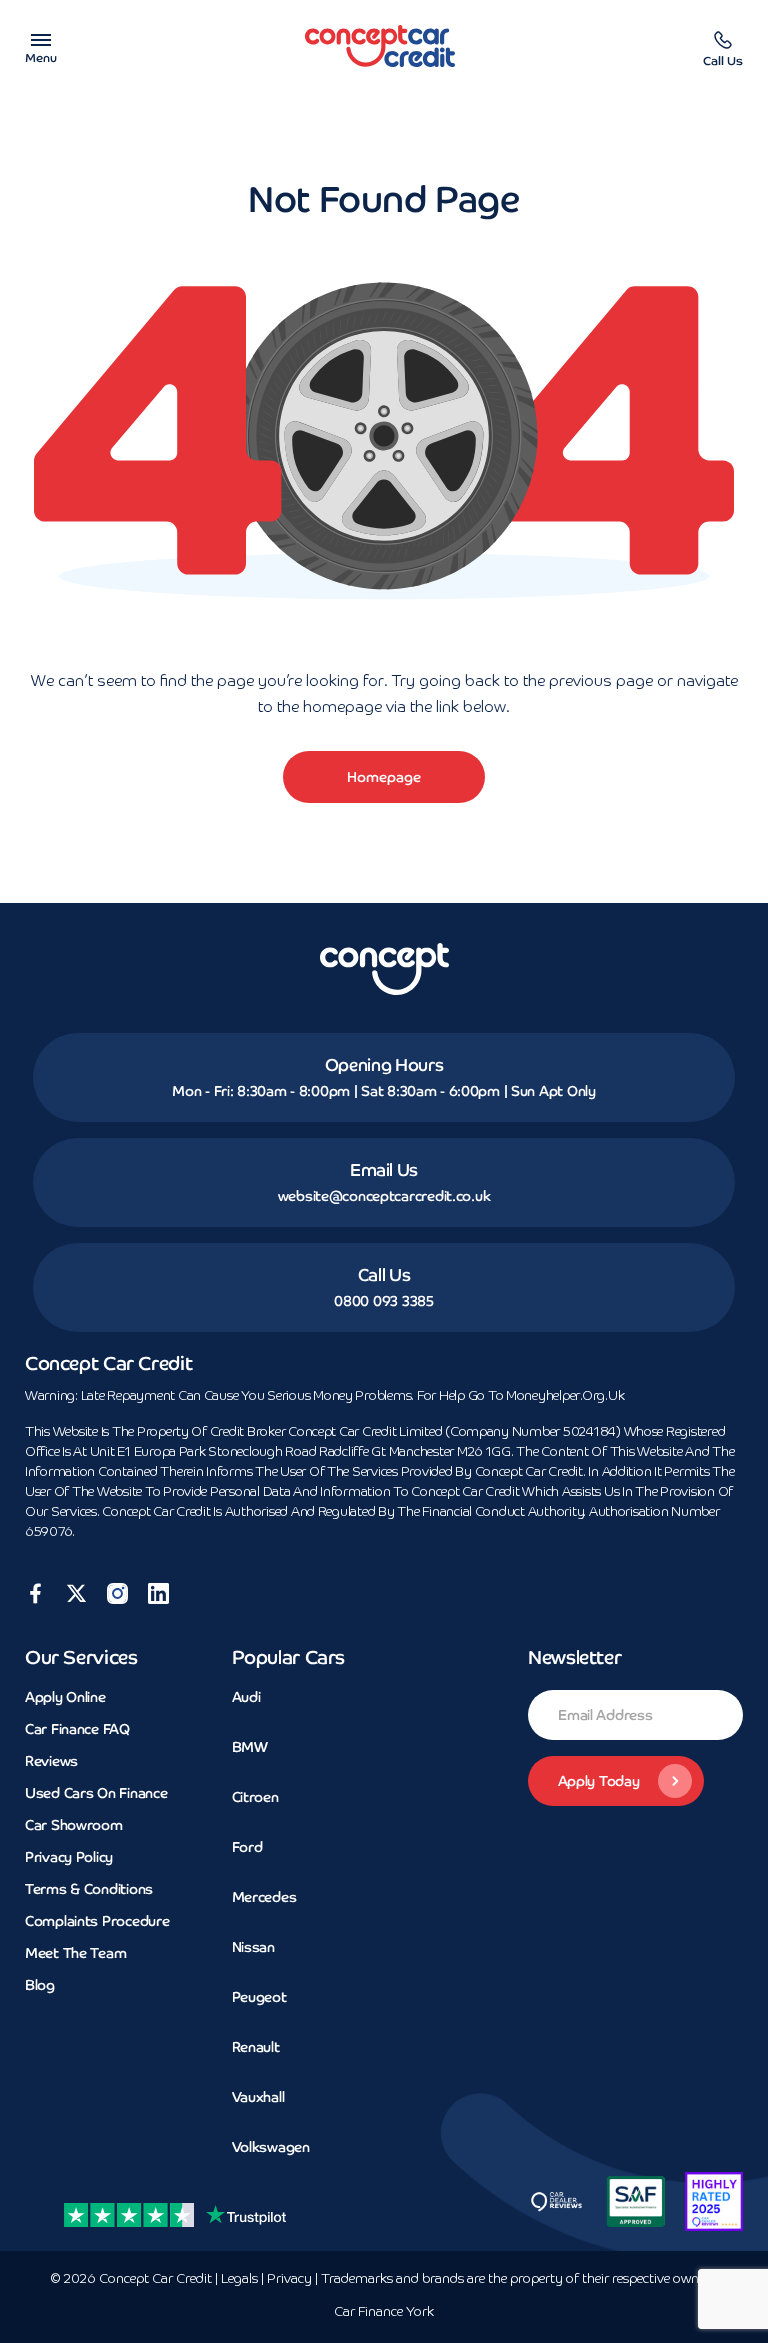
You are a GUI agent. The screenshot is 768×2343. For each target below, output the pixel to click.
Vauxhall (258, 2097)
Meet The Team (75, 1953)
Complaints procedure (97, 1921)
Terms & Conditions (89, 1889)
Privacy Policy (69, 1857)
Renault (256, 2047)
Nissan (253, 1947)
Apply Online (65, 1697)
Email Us (384, 1170)
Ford (247, 1847)
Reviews (51, 1761)
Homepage (384, 777)
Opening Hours (384, 1065)
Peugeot (259, 1997)
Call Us (384, 1275)
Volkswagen (271, 2147)
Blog (40, 1985)
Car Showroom (74, 1825)
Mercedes (264, 1897)
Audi (246, 1697)
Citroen (255, 1797)
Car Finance (384, 2312)
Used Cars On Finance (96, 1793)
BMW (250, 1747)
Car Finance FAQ (77, 1729)
